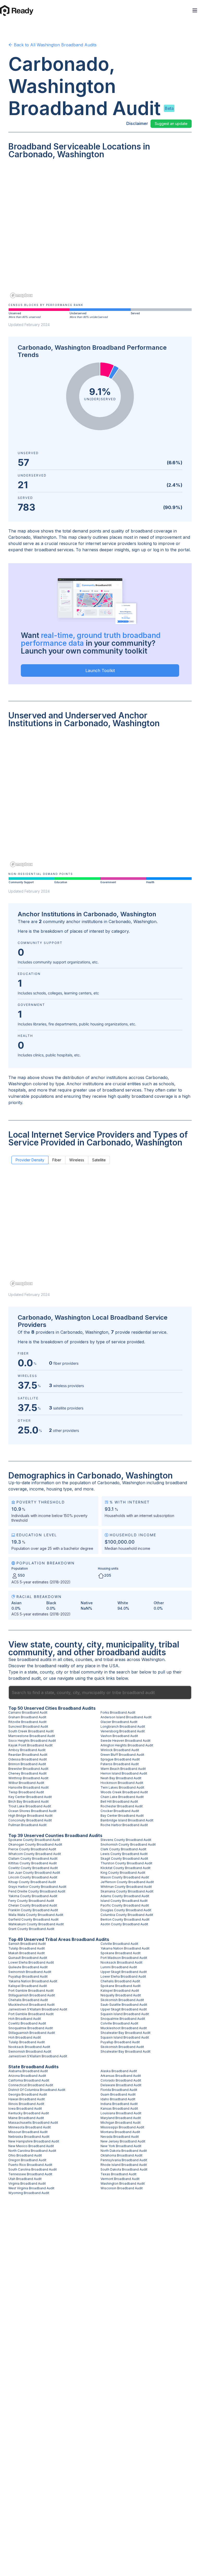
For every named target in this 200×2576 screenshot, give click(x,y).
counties (84, 1659)
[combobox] (100, 1693)
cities (68, 1659)
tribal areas (114, 1659)
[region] (100, 232)
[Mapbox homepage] (21, 295)
